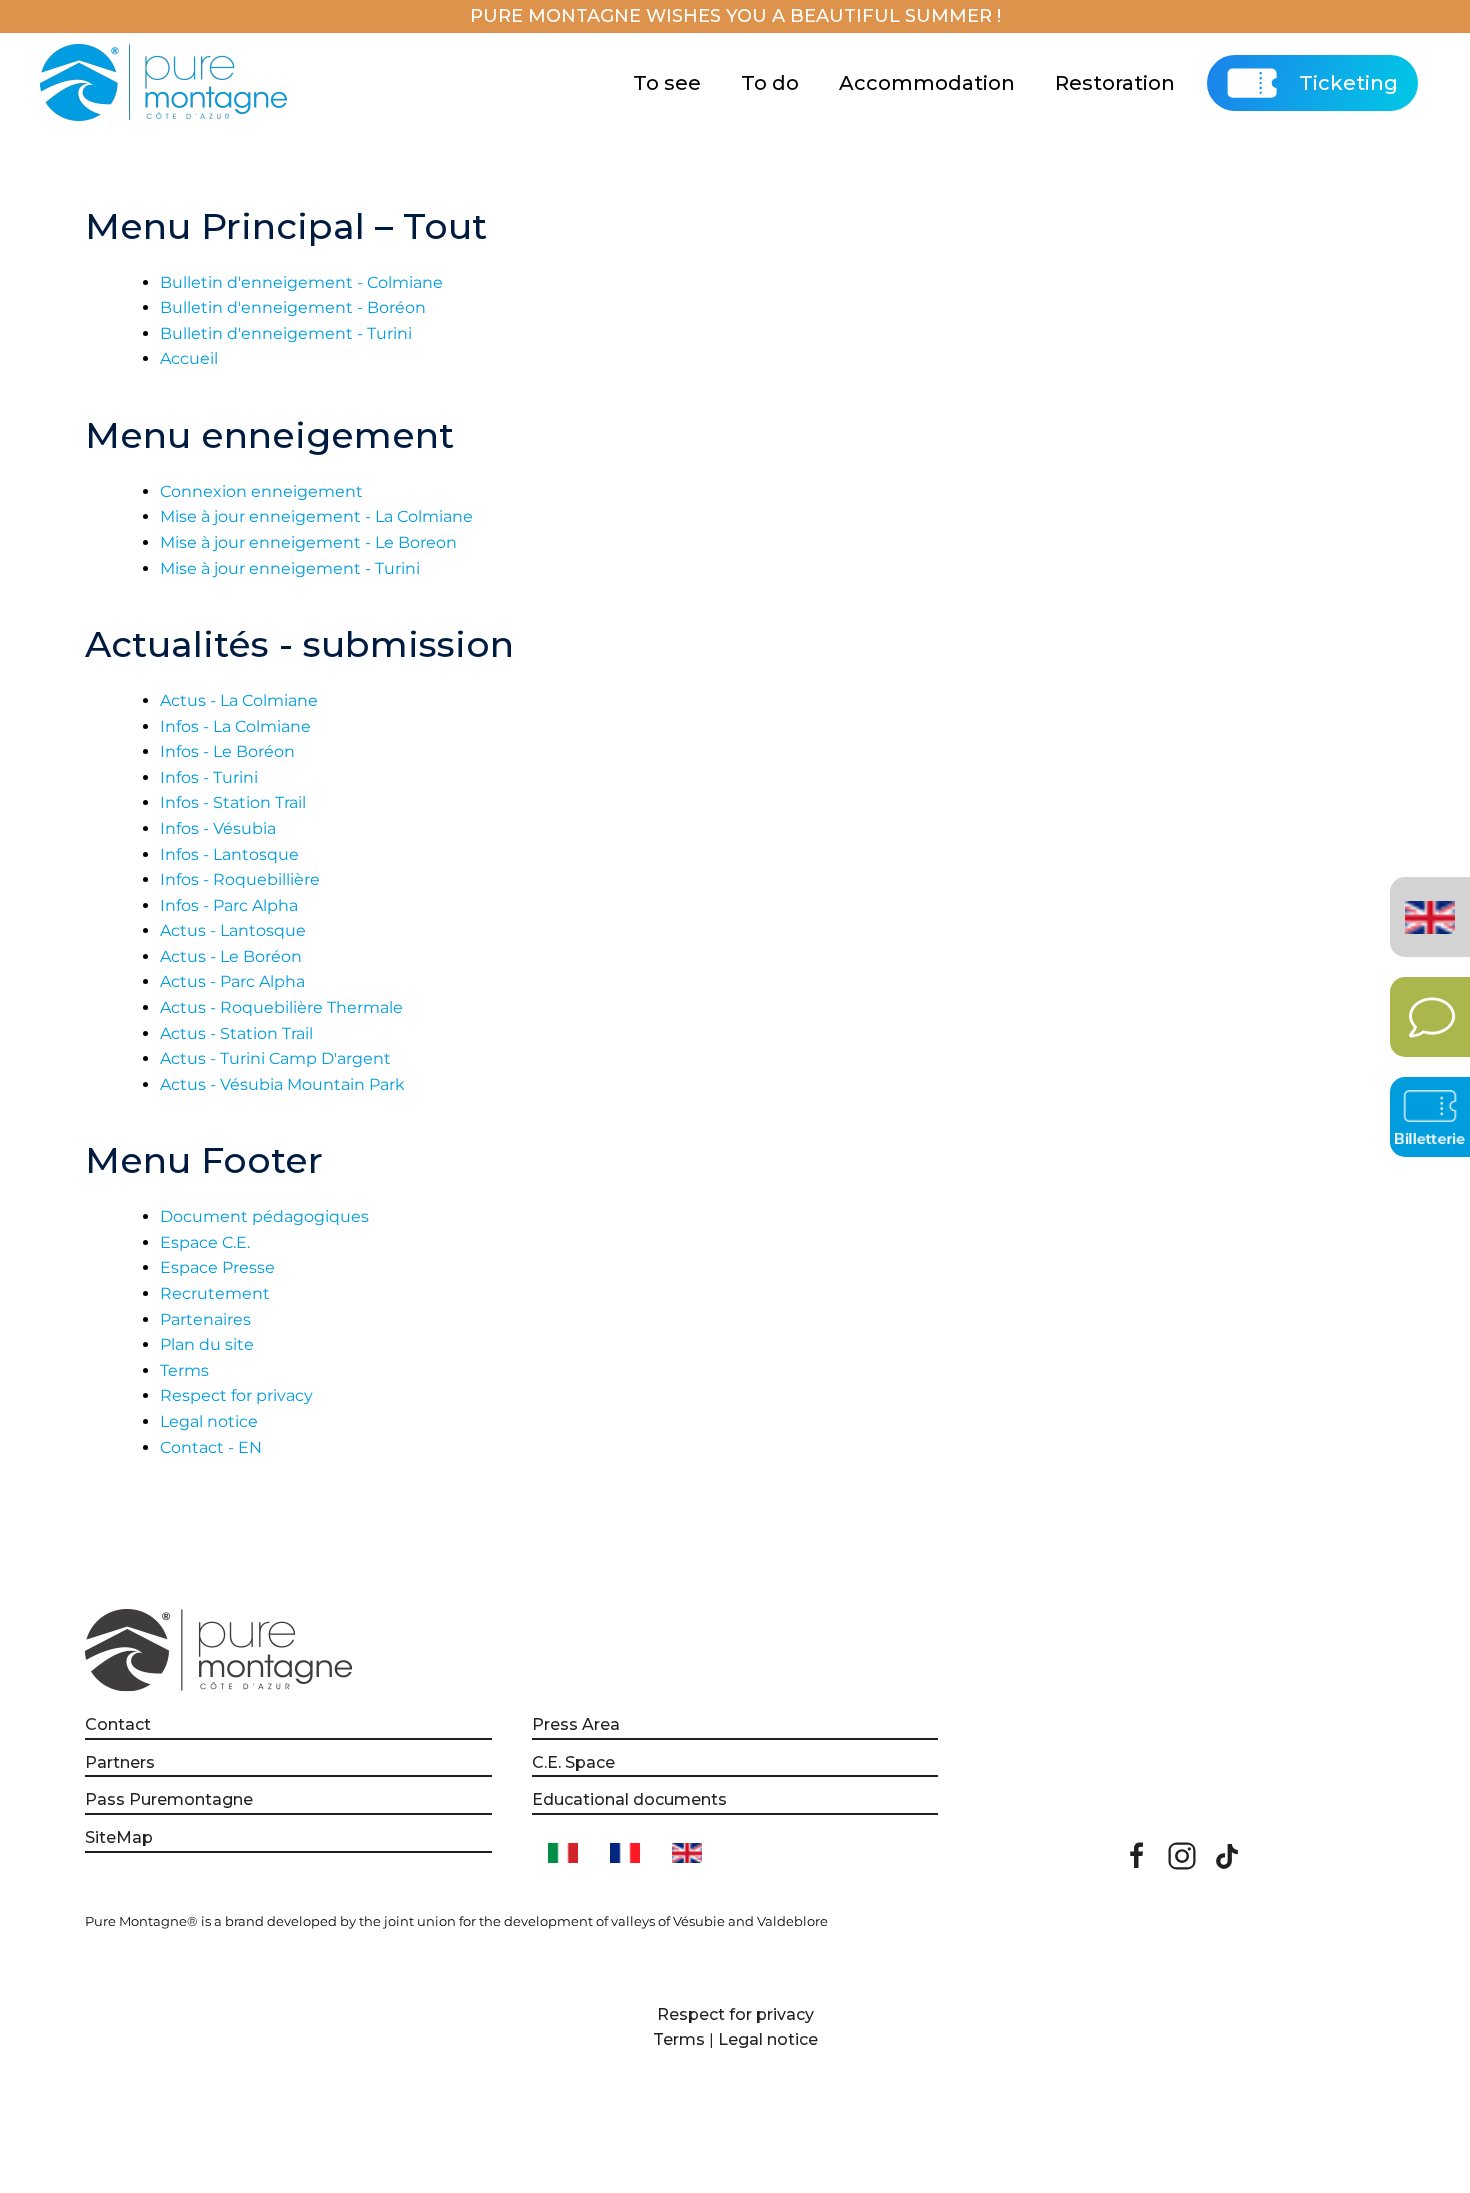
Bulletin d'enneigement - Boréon (293, 307)
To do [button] (770, 83)
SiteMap (119, 1837)
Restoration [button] (1115, 83)
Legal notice (209, 1421)
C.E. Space (573, 1762)
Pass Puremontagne (169, 1799)
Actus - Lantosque (233, 930)
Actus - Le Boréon (231, 956)
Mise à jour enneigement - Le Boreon (308, 542)
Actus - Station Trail (236, 1033)
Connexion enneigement (261, 491)
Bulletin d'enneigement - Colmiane (301, 282)
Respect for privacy (236, 1395)
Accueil (189, 358)
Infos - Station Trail (233, 802)
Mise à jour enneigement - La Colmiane (316, 516)
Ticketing (1348, 83)
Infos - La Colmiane (235, 726)
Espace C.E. (205, 1242)
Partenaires (205, 1319)
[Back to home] (166, 83)
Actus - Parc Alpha (232, 981)
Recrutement (215, 1293)
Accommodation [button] (927, 83)
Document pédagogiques (264, 1216)
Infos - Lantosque (229, 854)
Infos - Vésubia (218, 828)
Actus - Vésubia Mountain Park (282, 1084)
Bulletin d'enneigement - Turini (286, 333)
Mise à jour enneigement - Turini (290, 568)
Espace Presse (217, 1267)
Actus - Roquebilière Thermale (281, 1007)
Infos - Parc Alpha (229, 905)
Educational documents (629, 1799)
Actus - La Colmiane (239, 700)
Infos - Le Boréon (227, 751)
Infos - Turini (209, 777)
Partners (120, 1762)
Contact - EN (211, 1447)
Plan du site (207, 1344)
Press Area (576, 1724)
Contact (118, 1724)
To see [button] (667, 83)
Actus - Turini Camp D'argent (275, 1058)
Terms (184, 1370)
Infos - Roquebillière (240, 879)
